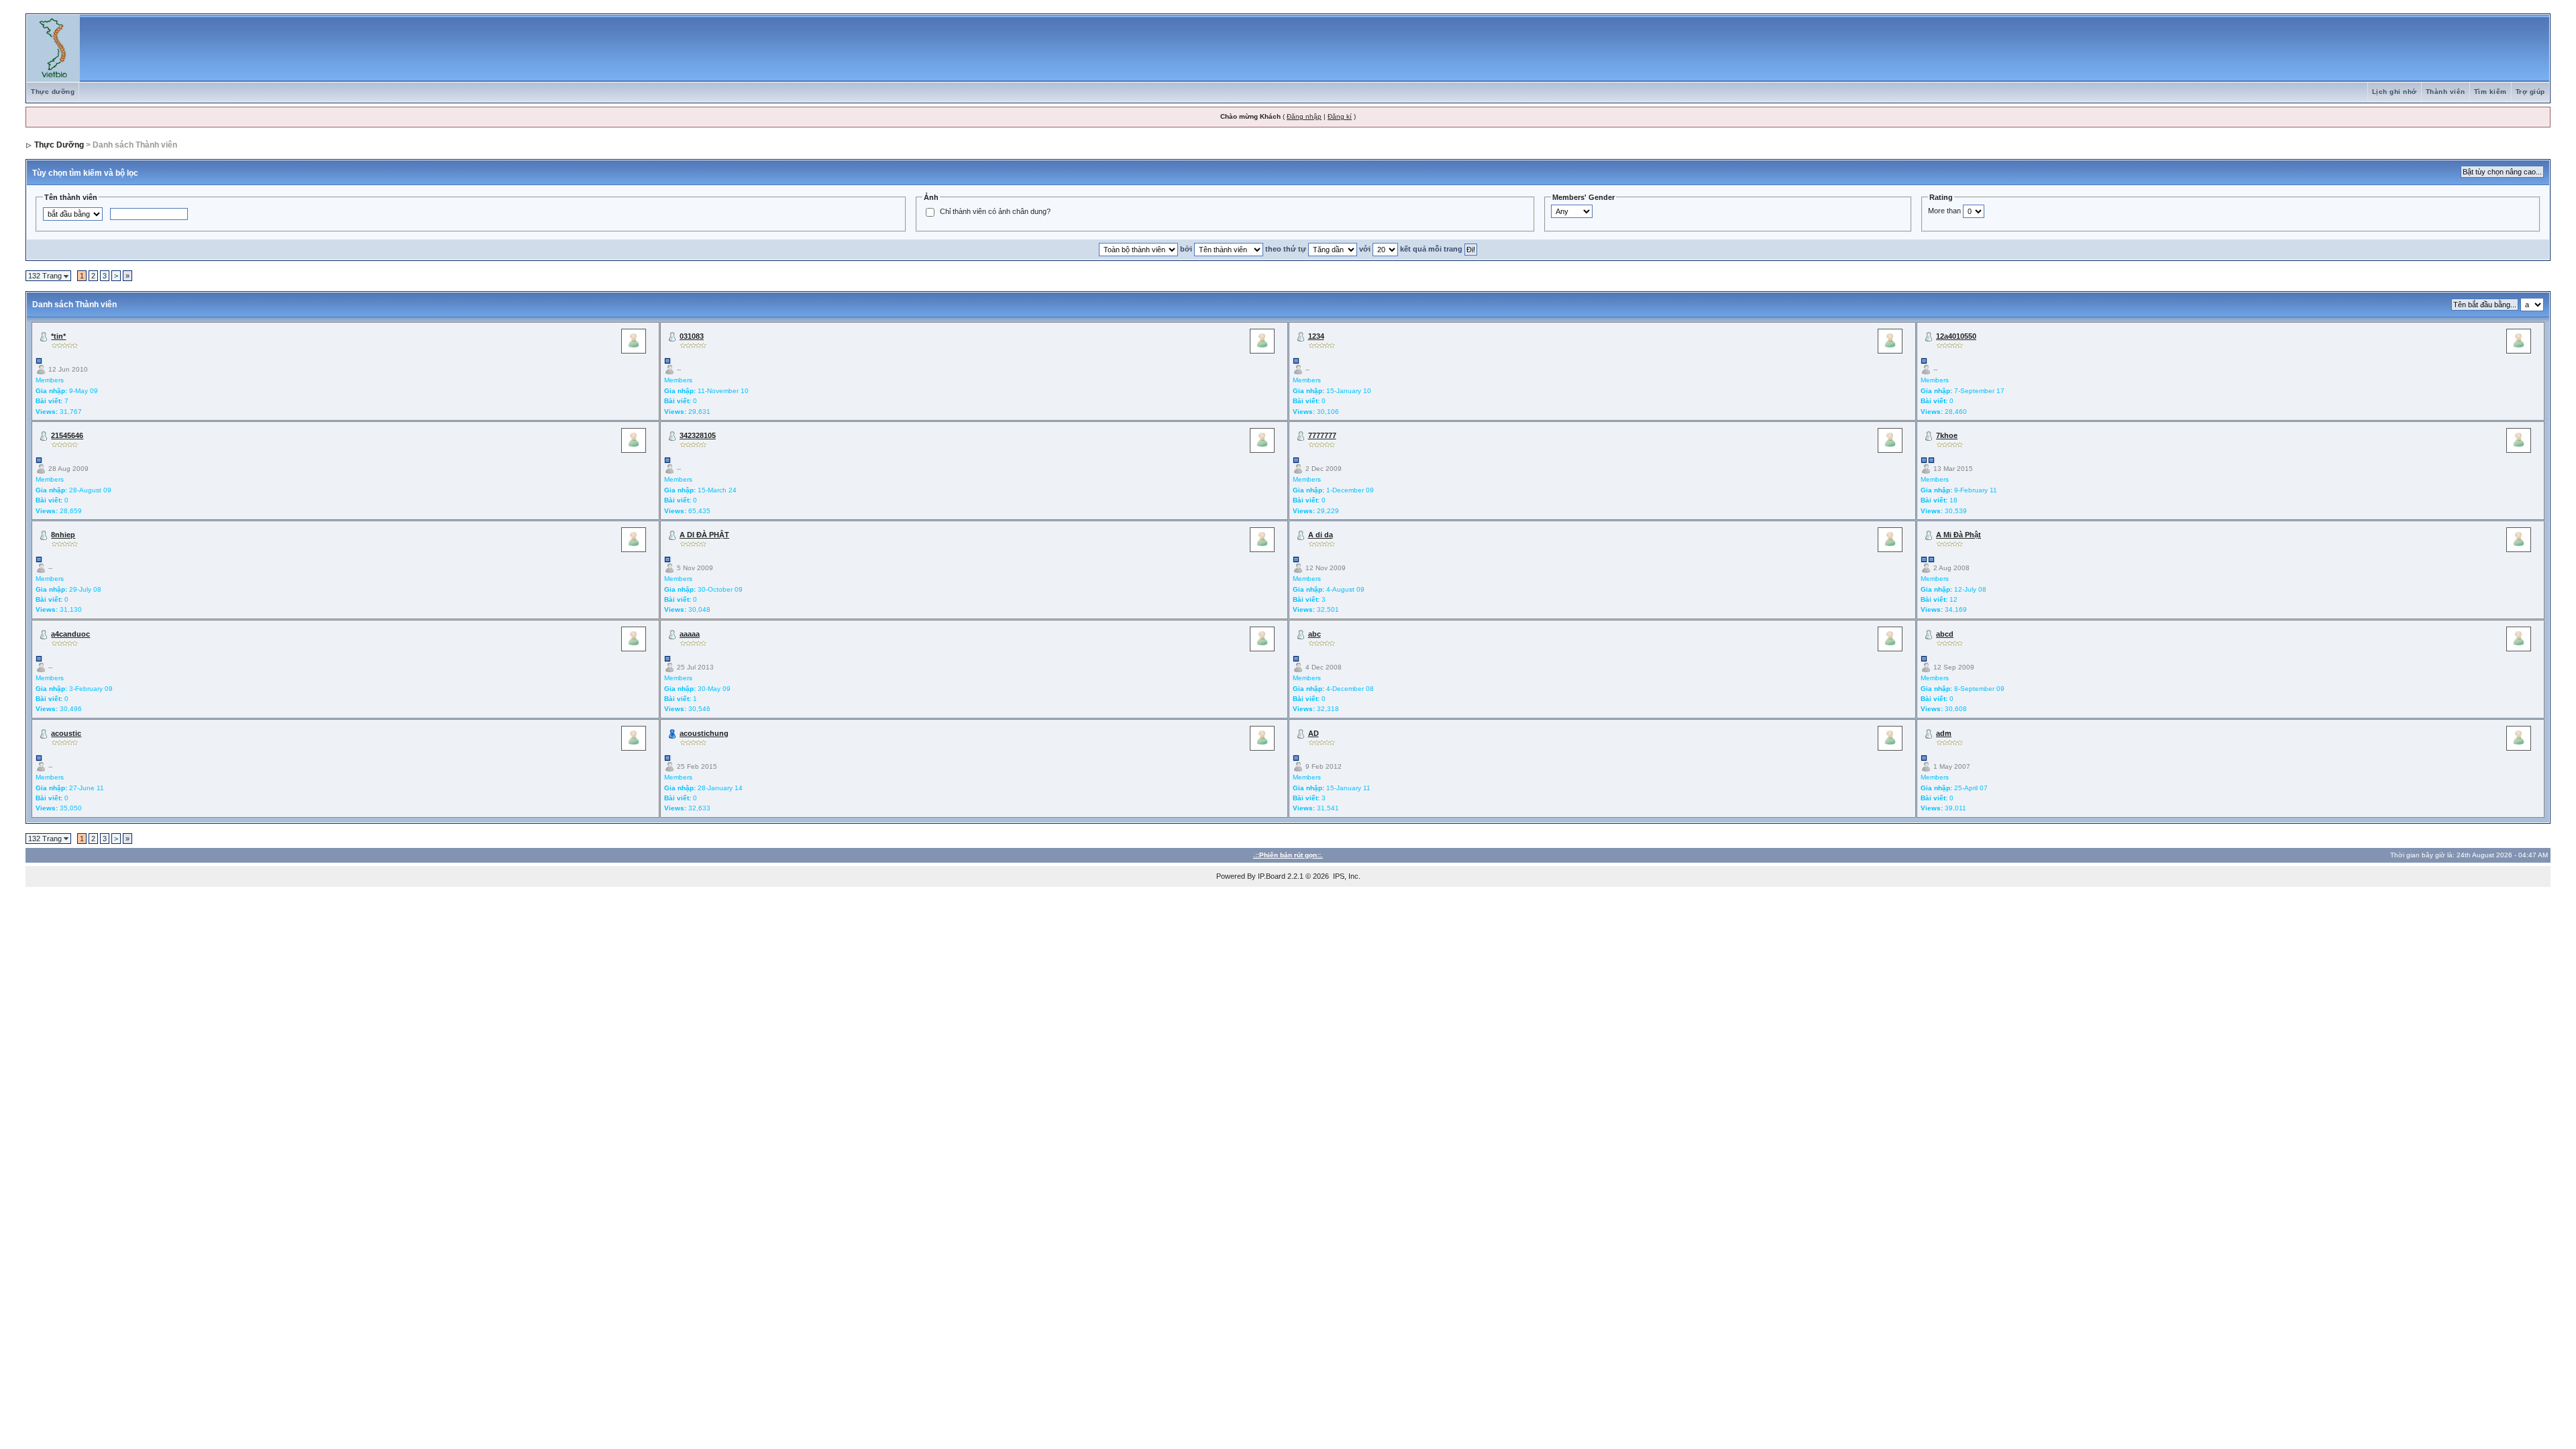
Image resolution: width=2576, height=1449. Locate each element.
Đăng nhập (1304, 116)
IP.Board (1272, 876)
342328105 (698, 435)
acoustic (66, 733)
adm (1944, 733)
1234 (1316, 336)
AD (1313, 733)
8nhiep (63, 535)
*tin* (58, 336)
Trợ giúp (2530, 92)
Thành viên (2446, 92)
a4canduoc (70, 634)
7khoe (1947, 435)
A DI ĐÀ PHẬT (704, 535)
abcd (1945, 634)
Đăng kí (1340, 116)
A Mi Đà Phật (1958, 535)
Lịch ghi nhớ (2395, 92)
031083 (692, 336)
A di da (1321, 535)
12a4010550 (1956, 336)
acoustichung (704, 733)
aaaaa (690, 634)
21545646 (67, 435)
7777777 (1322, 435)
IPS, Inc (1346, 876)
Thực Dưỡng (59, 145)
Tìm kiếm (2490, 92)
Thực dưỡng (53, 92)
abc (1314, 634)
